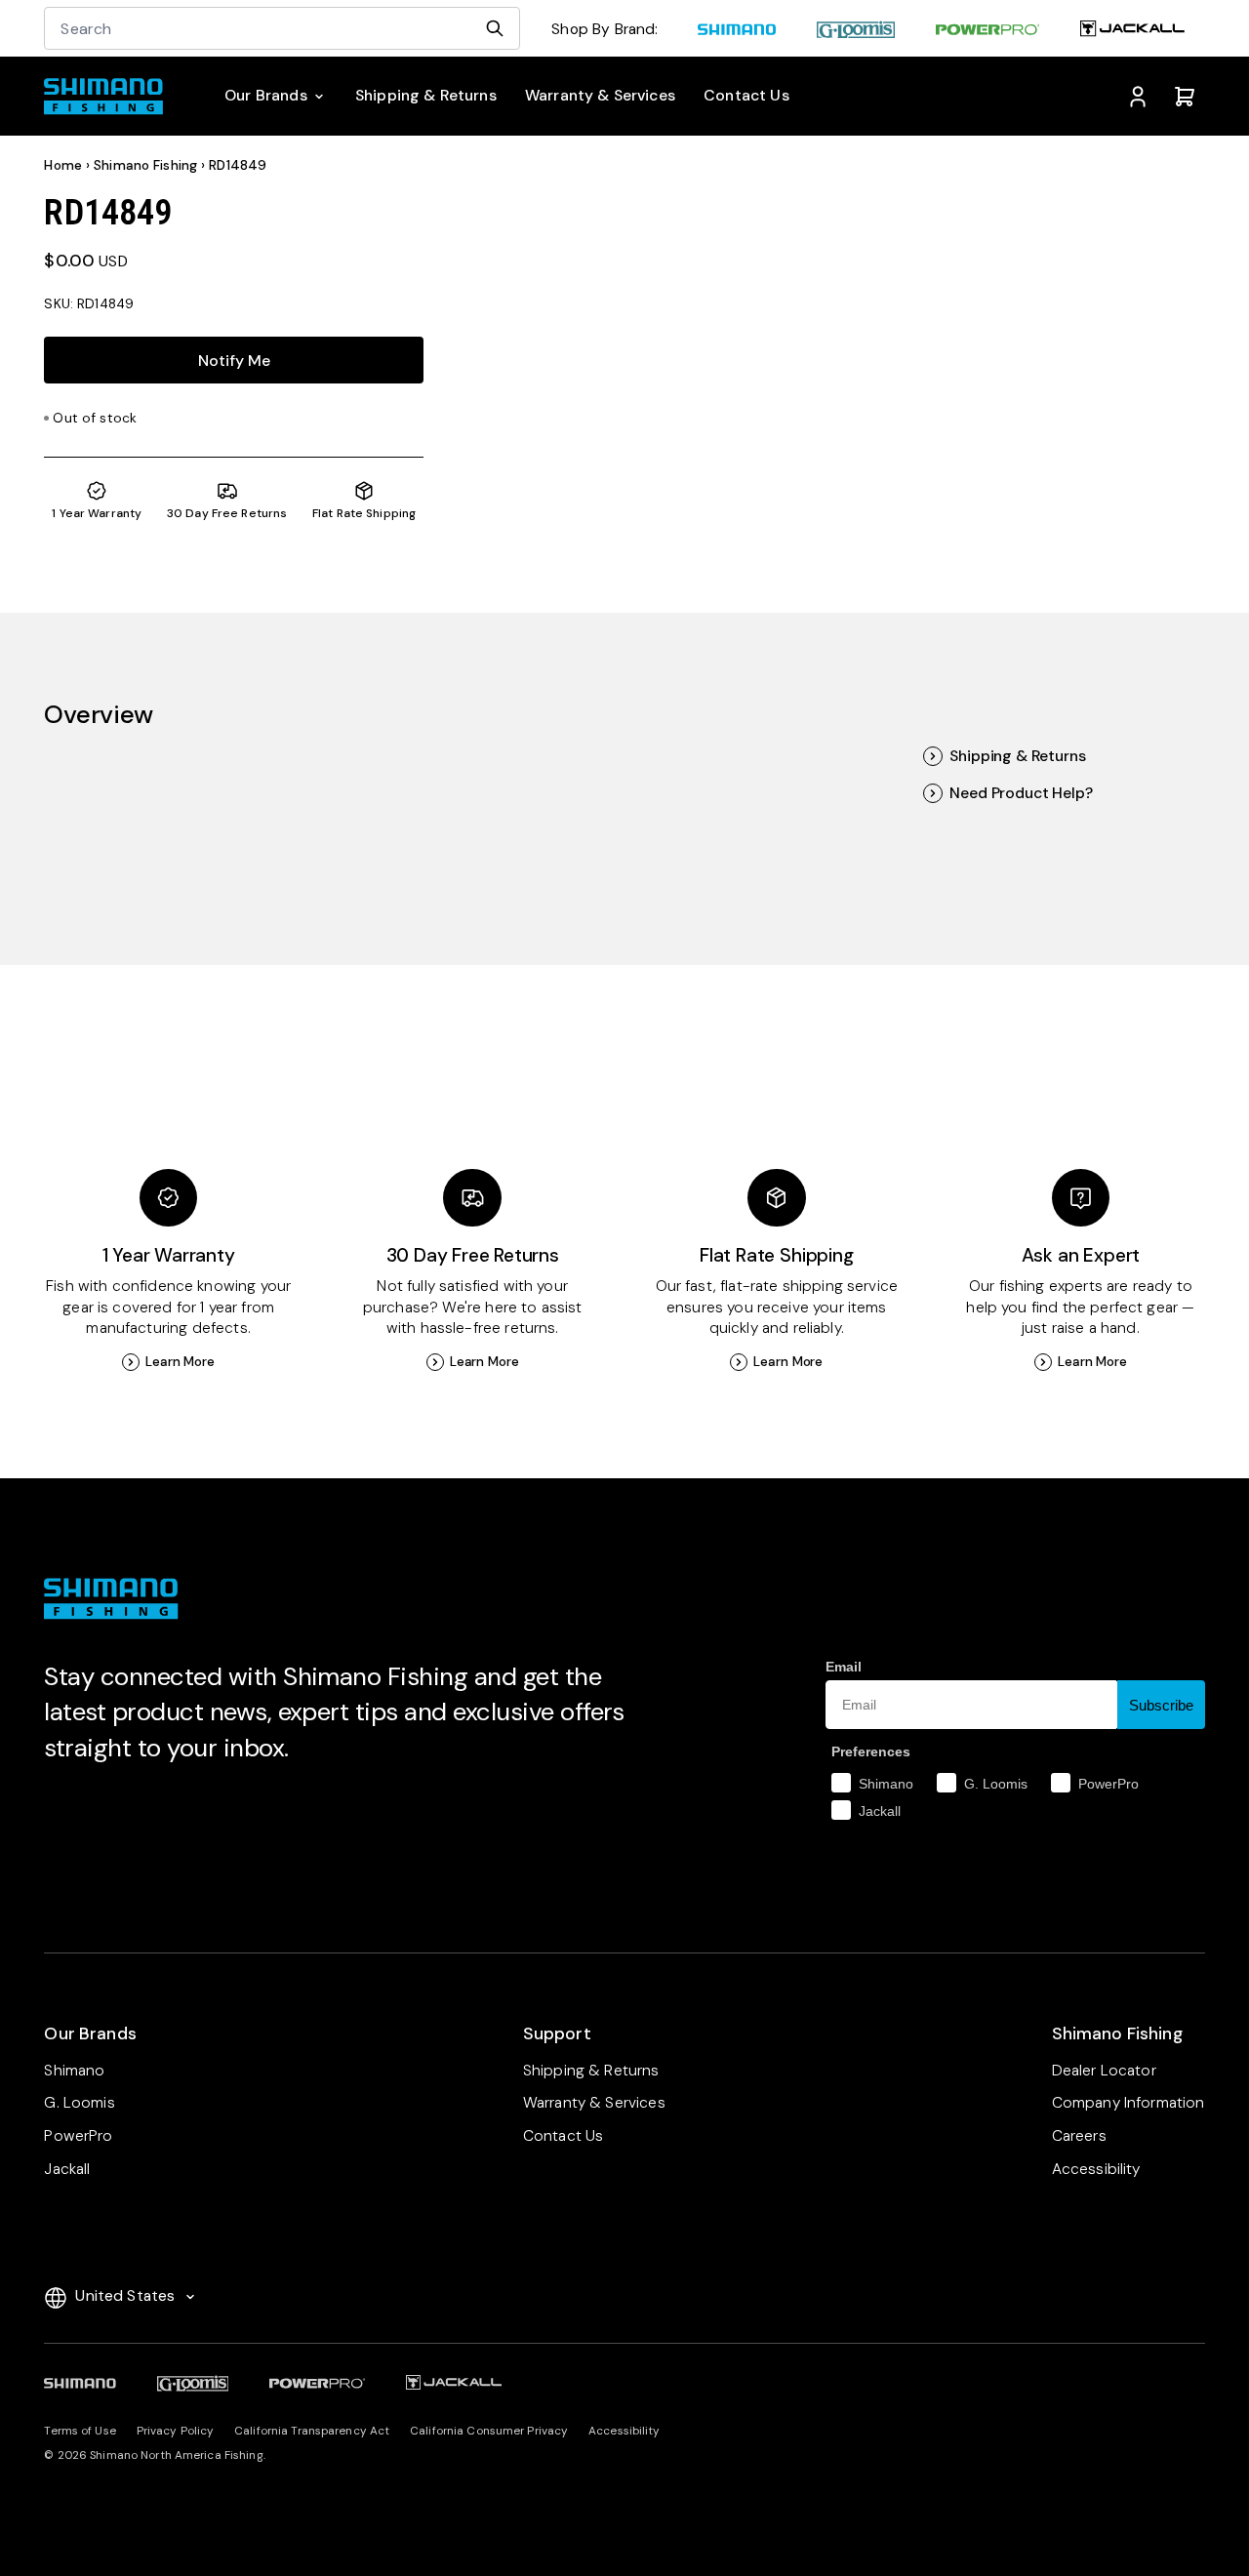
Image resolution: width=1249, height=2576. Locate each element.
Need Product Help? (1021, 793)
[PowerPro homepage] (987, 31)
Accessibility (624, 2431)
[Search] (495, 28)
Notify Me (234, 361)
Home (63, 165)
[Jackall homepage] (1132, 31)
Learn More (180, 1362)
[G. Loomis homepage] (856, 31)
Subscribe (1161, 1705)
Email (844, 1667)
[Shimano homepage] (737, 31)
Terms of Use (80, 2431)
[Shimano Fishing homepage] (111, 97)
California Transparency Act (312, 2431)
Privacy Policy (176, 2431)
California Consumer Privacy (489, 2431)
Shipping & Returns (1017, 756)
